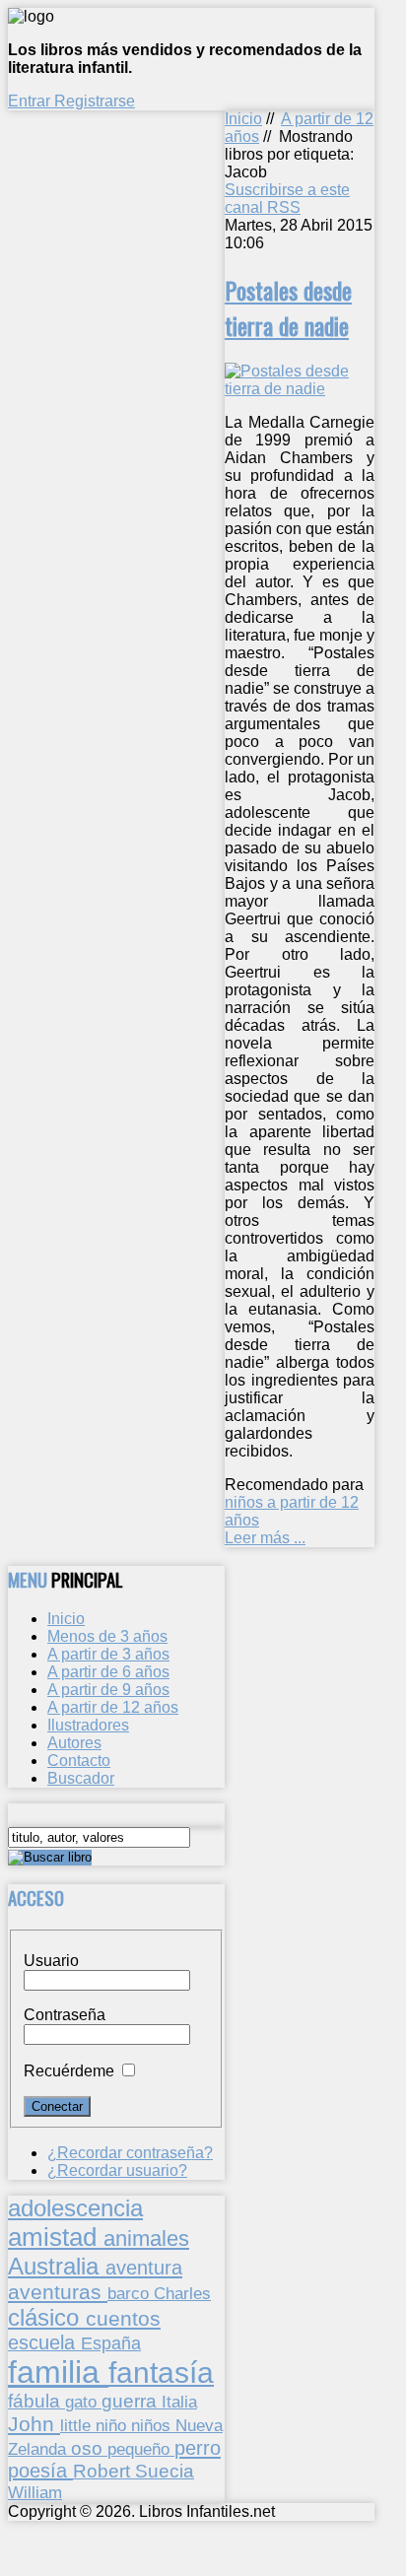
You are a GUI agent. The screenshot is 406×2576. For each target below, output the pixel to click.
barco (131, 2293)
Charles (182, 2294)
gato (83, 2402)
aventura (144, 2267)
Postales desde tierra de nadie (288, 307)
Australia (57, 2266)
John (34, 2424)
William (35, 2492)
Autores (74, 1743)
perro (198, 2447)
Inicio (243, 119)
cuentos (123, 2318)
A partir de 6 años (108, 1672)
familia (58, 2372)
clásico (47, 2317)
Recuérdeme (69, 2071)
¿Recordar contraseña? (130, 2153)
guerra (132, 2401)
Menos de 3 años (107, 1636)
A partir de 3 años (108, 1654)
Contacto (79, 1761)
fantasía (161, 2373)
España (111, 2343)
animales (146, 2238)
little (78, 2426)
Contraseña (65, 2015)
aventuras (58, 2292)
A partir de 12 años (113, 1707)
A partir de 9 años (108, 1690)
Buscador (81, 1778)
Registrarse (95, 101)
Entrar (31, 101)
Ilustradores (88, 1725)
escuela (44, 2342)
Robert (104, 2471)
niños (153, 2425)
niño (113, 2426)
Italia (179, 2402)
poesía (40, 2471)
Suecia (165, 2471)
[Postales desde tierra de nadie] (300, 389)
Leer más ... (265, 1538)
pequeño (141, 2449)
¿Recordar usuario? (117, 2170)
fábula (36, 2401)
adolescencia (75, 2208)
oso (89, 2448)
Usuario (51, 1961)
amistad (56, 2237)
